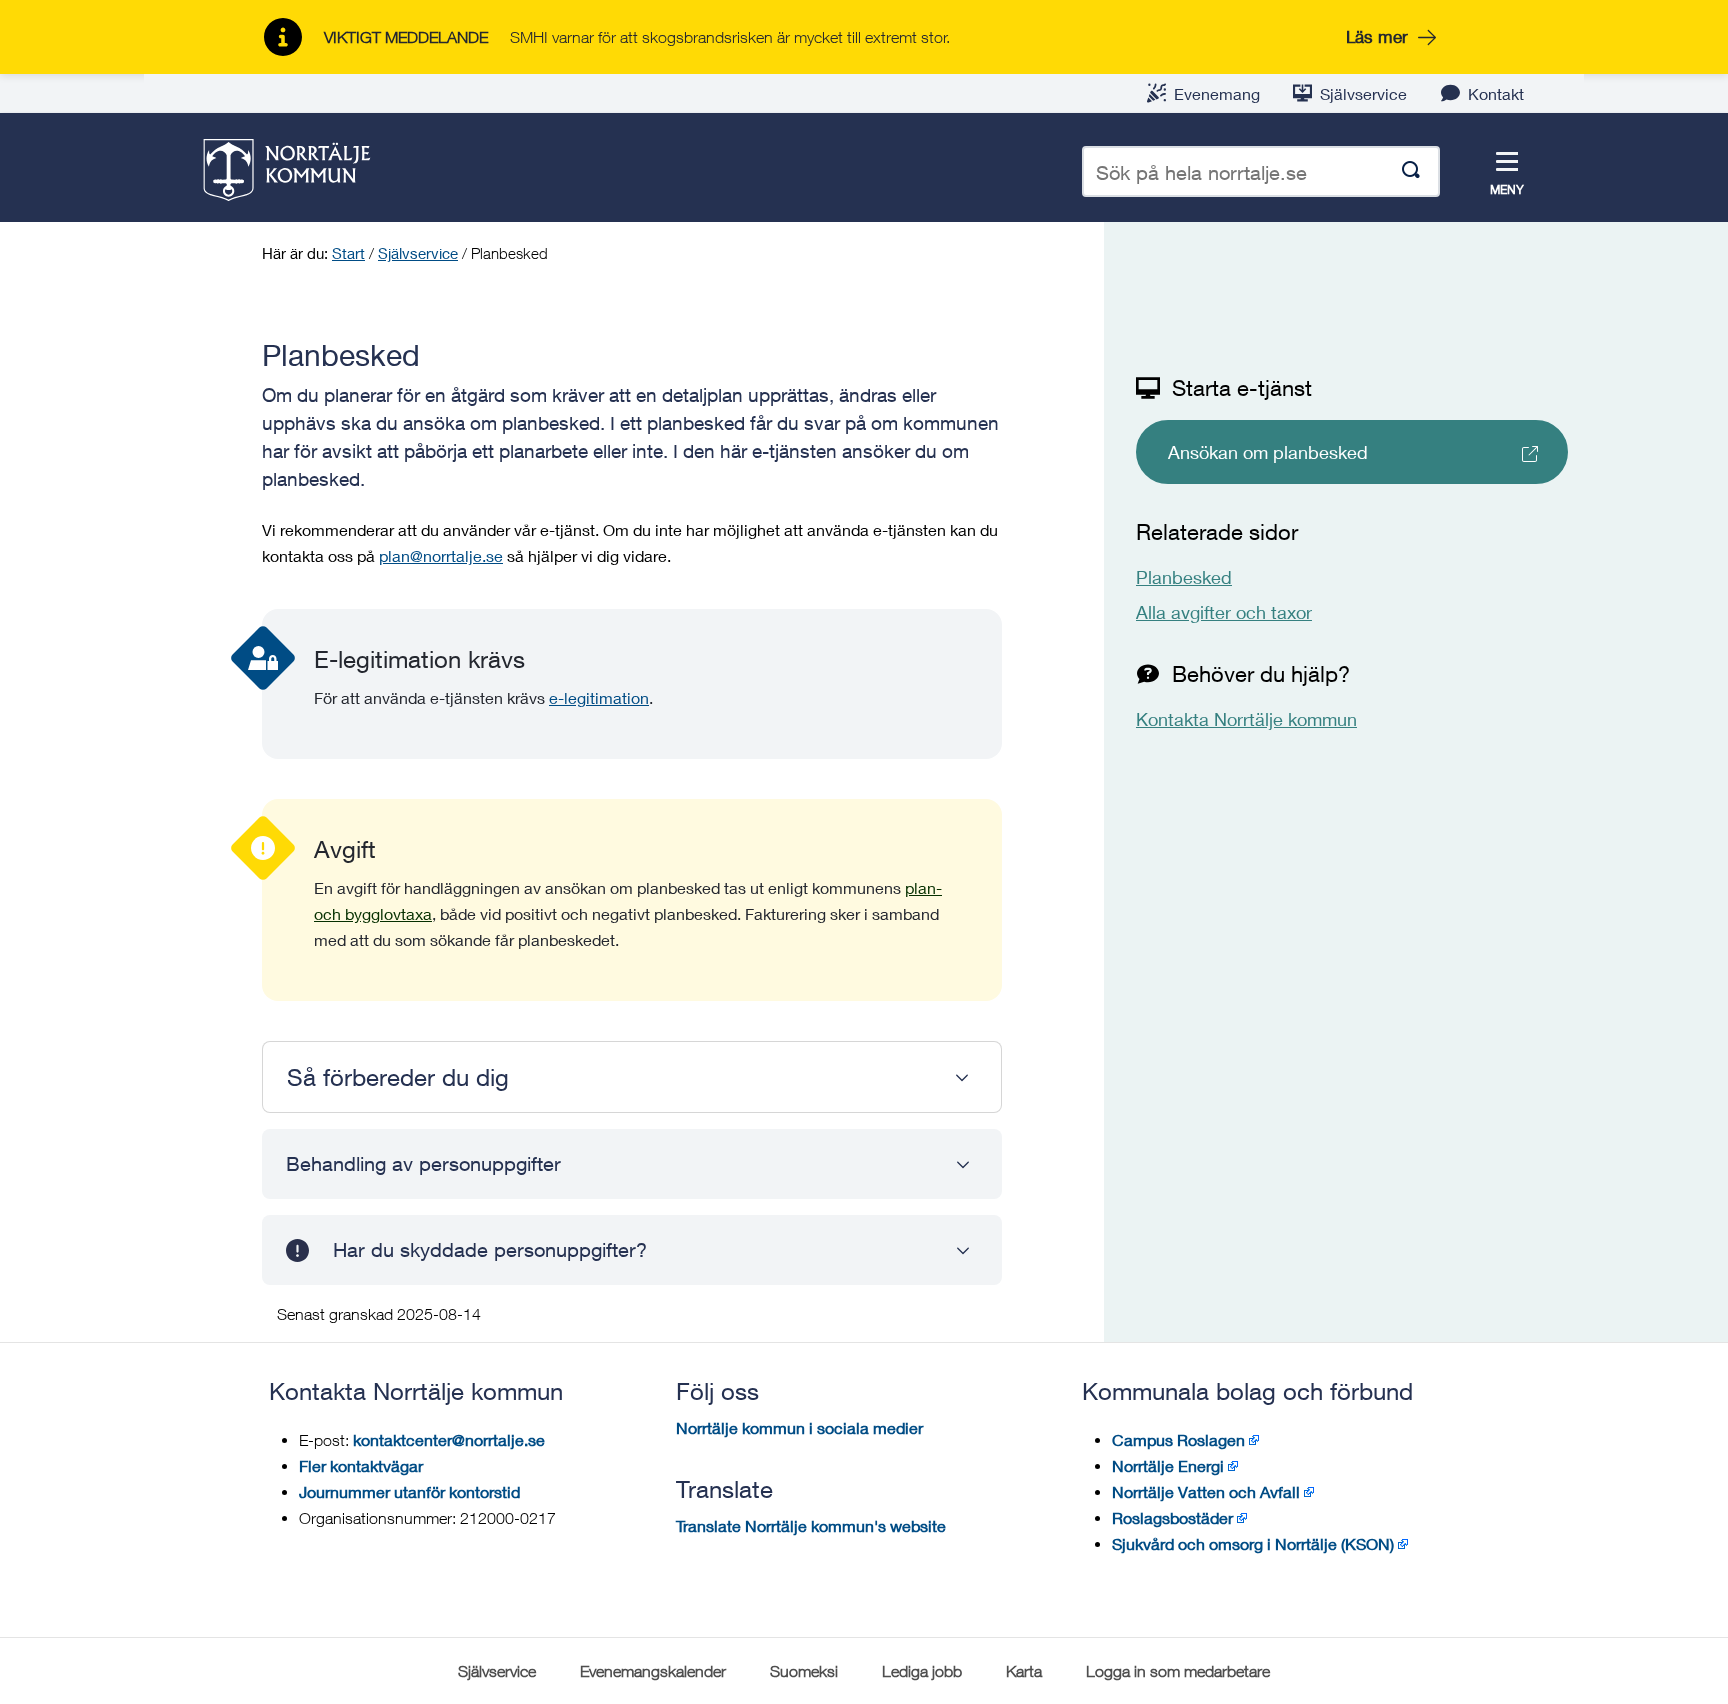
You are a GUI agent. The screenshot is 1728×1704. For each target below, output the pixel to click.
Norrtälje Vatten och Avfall (1206, 1491)
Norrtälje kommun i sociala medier (799, 1427)
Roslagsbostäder (1172, 1517)
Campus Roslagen (1178, 1439)
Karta (1024, 1671)
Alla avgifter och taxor (1224, 612)
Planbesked (1184, 577)
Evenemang (1217, 93)
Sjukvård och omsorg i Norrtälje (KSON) (1253, 1543)
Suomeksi (804, 1671)
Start (348, 253)
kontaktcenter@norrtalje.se (449, 1439)
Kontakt (1496, 93)
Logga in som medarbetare (1178, 1671)
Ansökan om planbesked (1268, 452)
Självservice (1363, 93)
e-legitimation (599, 697)
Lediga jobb (922, 1671)
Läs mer (1377, 36)
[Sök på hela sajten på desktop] (1411, 171)
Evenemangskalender (653, 1671)
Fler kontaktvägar (361, 1465)
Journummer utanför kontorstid (409, 1491)
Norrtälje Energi (1168, 1465)
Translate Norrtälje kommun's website (811, 1525)
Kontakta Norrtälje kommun (1246, 719)
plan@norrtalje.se (441, 555)
